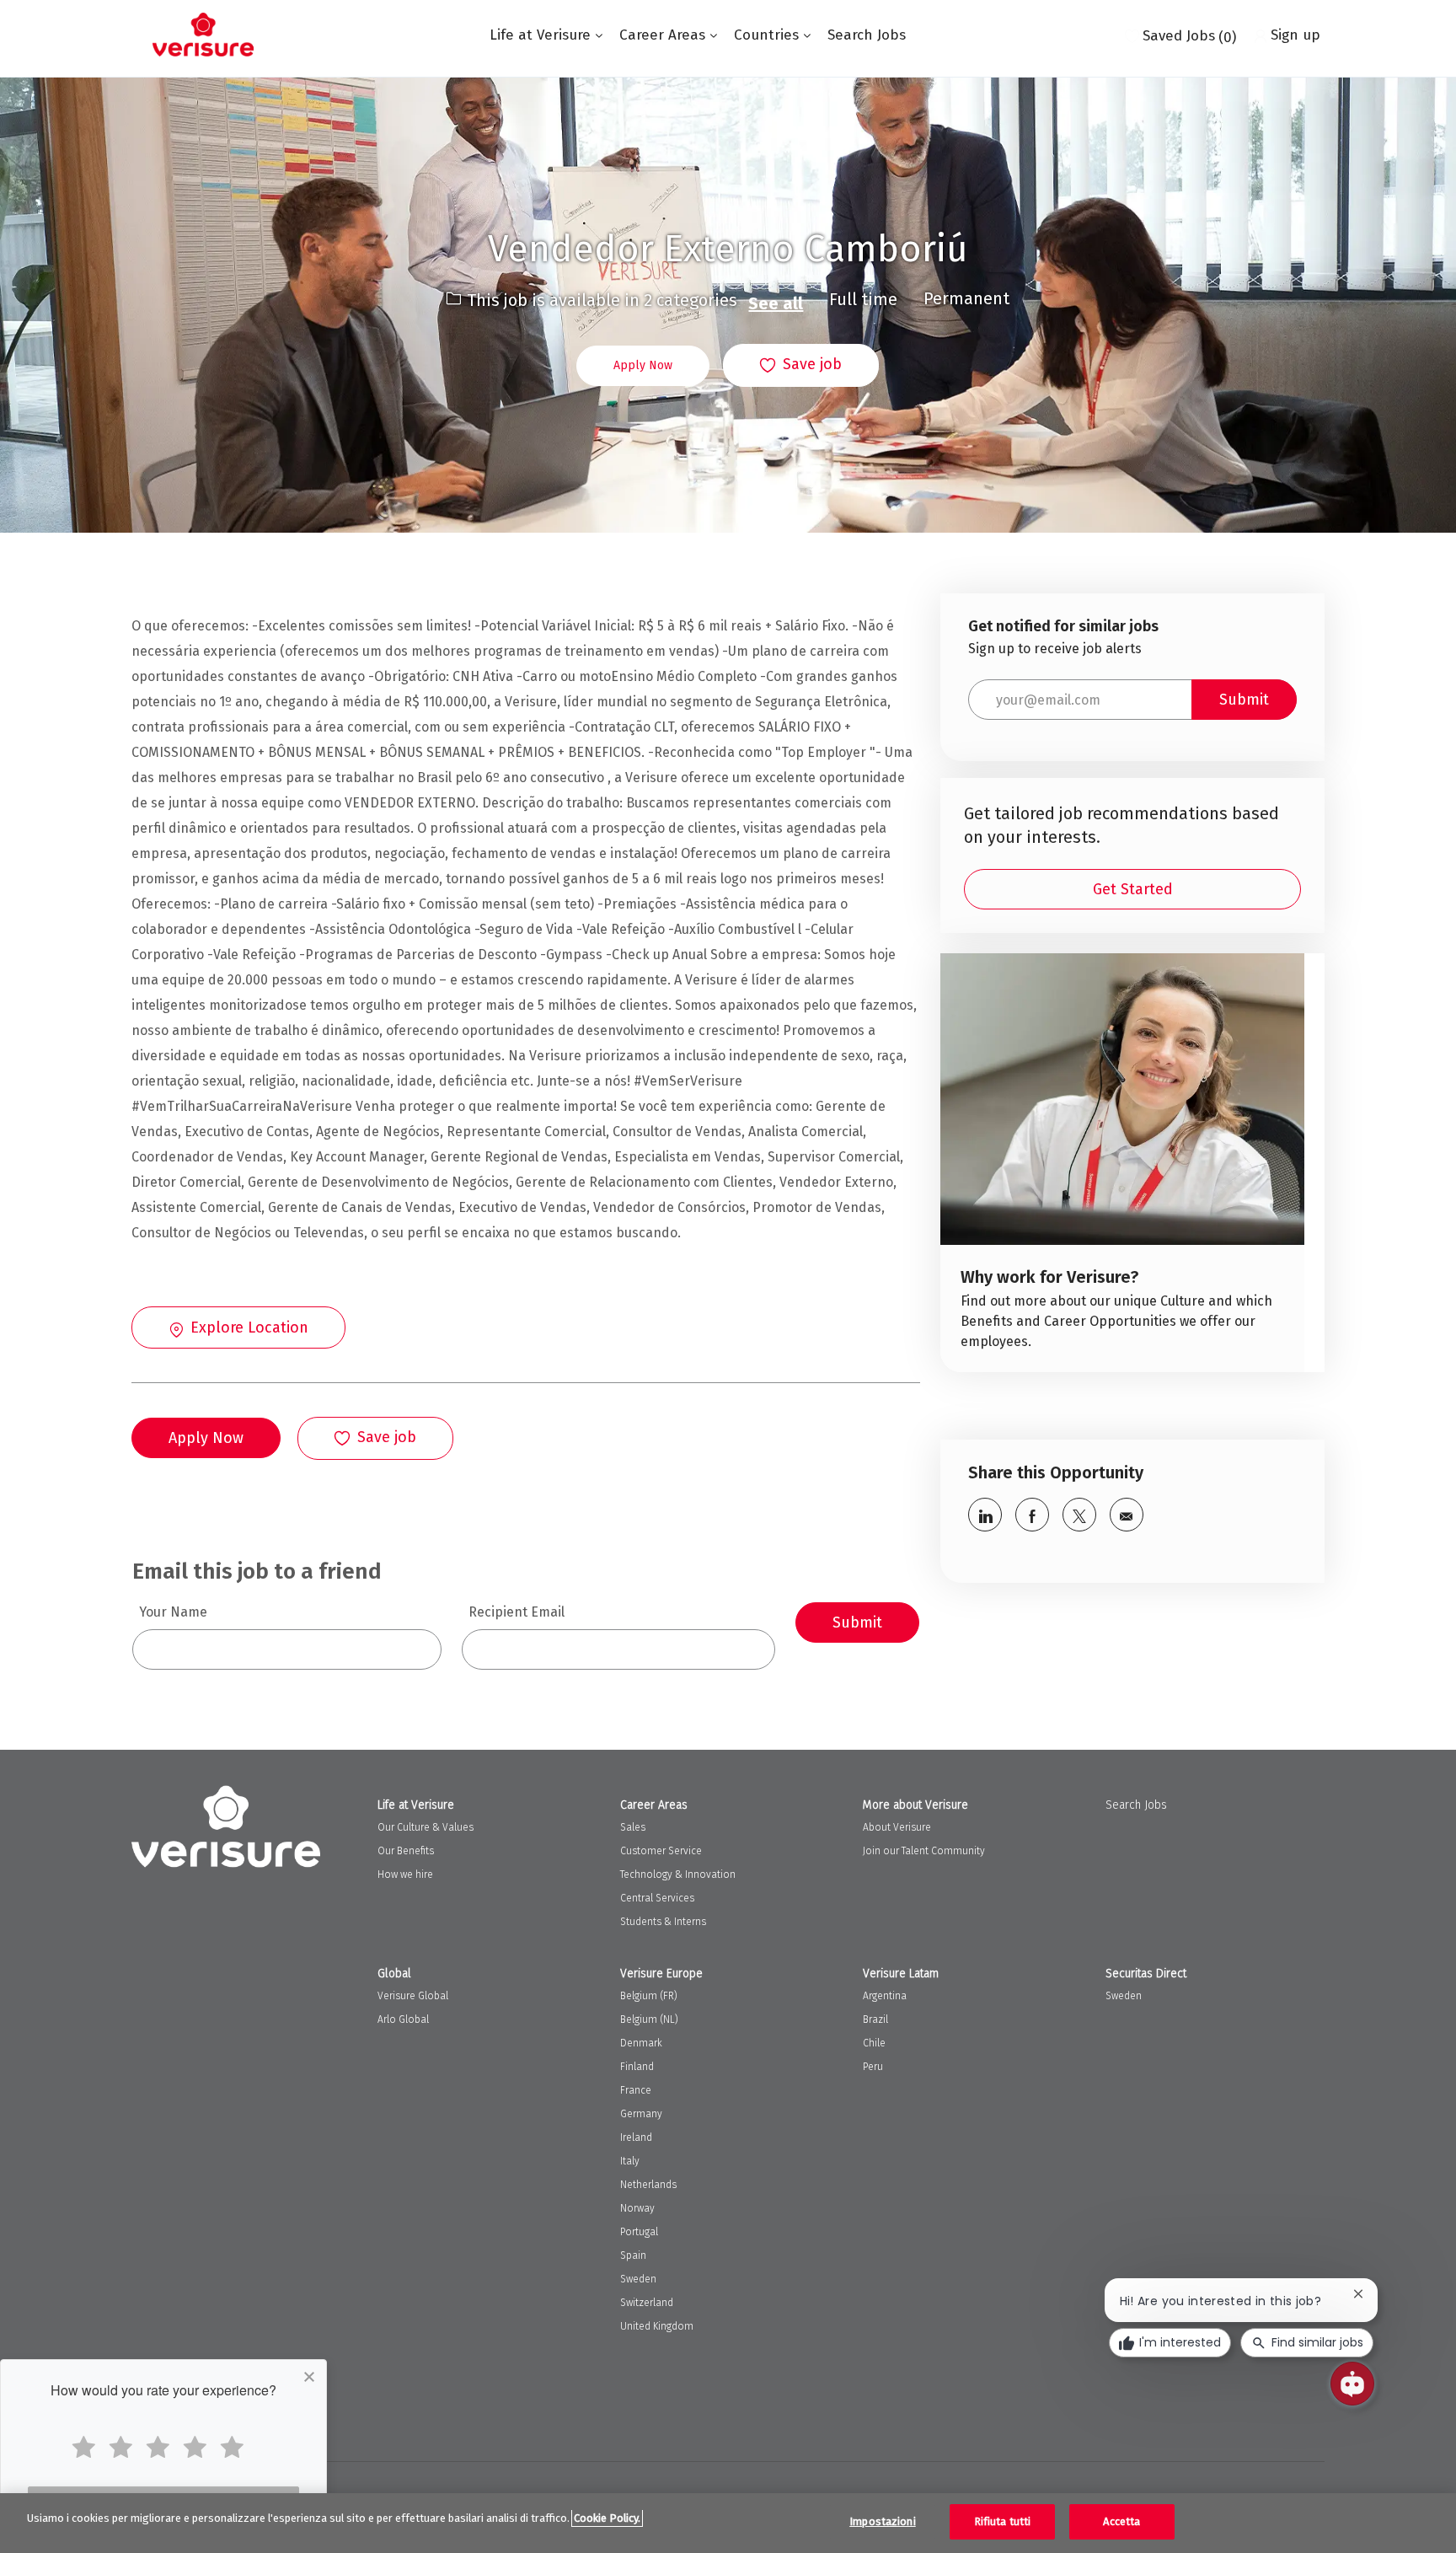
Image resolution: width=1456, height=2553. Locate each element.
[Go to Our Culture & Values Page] (1122, 1163)
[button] (643, 366)
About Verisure (897, 1827)
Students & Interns (663, 1922)
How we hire (405, 1875)
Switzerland (647, 2303)
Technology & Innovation (678, 1875)
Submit (857, 1622)
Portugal (639, 2232)
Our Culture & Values (426, 1827)
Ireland (636, 2137)
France (636, 2090)
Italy (630, 2161)
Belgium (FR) (649, 1996)
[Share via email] (1127, 1515)
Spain (633, 2255)
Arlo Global (403, 2019)
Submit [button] (1244, 700)
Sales (633, 1827)
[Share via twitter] (1079, 1515)
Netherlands (648, 2185)
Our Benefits (406, 1851)
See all (776, 303)
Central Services (657, 1898)
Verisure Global (413, 1996)
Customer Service (661, 1851)
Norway (637, 2208)
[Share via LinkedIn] (985, 1515)
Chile (874, 2043)
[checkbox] (801, 366)
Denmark (641, 2043)
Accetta (1121, 2521)
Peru (873, 2067)
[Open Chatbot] (1352, 2384)
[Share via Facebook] (1032, 1515)
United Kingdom (657, 2326)
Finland (637, 2067)
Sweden (638, 2279)
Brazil (875, 2019)
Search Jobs (867, 35)
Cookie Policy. (607, 2518)
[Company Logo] (203, 35)
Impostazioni (883, 2521)
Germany (641, 2114)
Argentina (885, 1996)
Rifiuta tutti (1003, 2521)
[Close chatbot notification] (1358, 2294)
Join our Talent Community (924, 1851)
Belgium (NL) (649, 2019)
